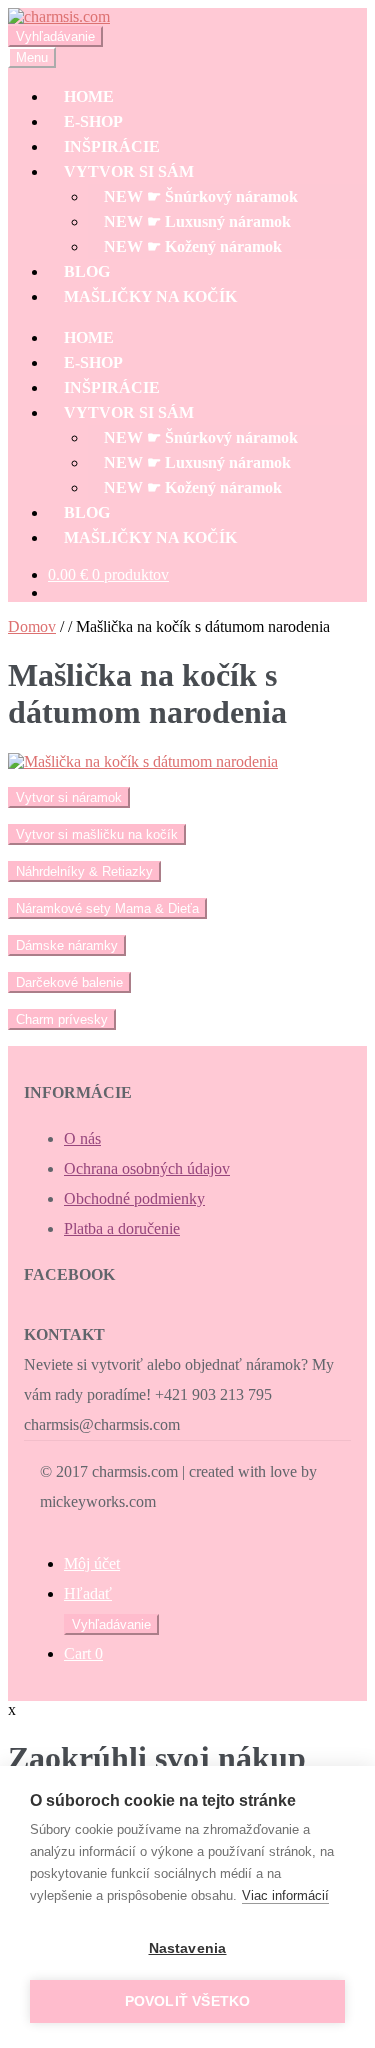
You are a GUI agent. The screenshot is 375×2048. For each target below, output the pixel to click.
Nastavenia (188, 1948)
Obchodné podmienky (134, 1198)
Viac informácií (285, 1895)
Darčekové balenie (69, 982)
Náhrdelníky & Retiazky (84, 871)
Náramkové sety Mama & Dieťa (107, 908)
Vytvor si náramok (69, 797)
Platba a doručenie (122, 1228)
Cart (83, 1653)
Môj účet (92, 1563)
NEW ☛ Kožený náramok (193, 246)
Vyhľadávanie (55, 36)
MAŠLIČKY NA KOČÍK (150, 296)
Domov (32, 626)
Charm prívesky (62, 1019)
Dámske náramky (67, 945)
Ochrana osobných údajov (147, 1168)
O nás (82, 1138)
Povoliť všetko (188, 2001)
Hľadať (88, 1593)
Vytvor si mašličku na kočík (97, 834)
